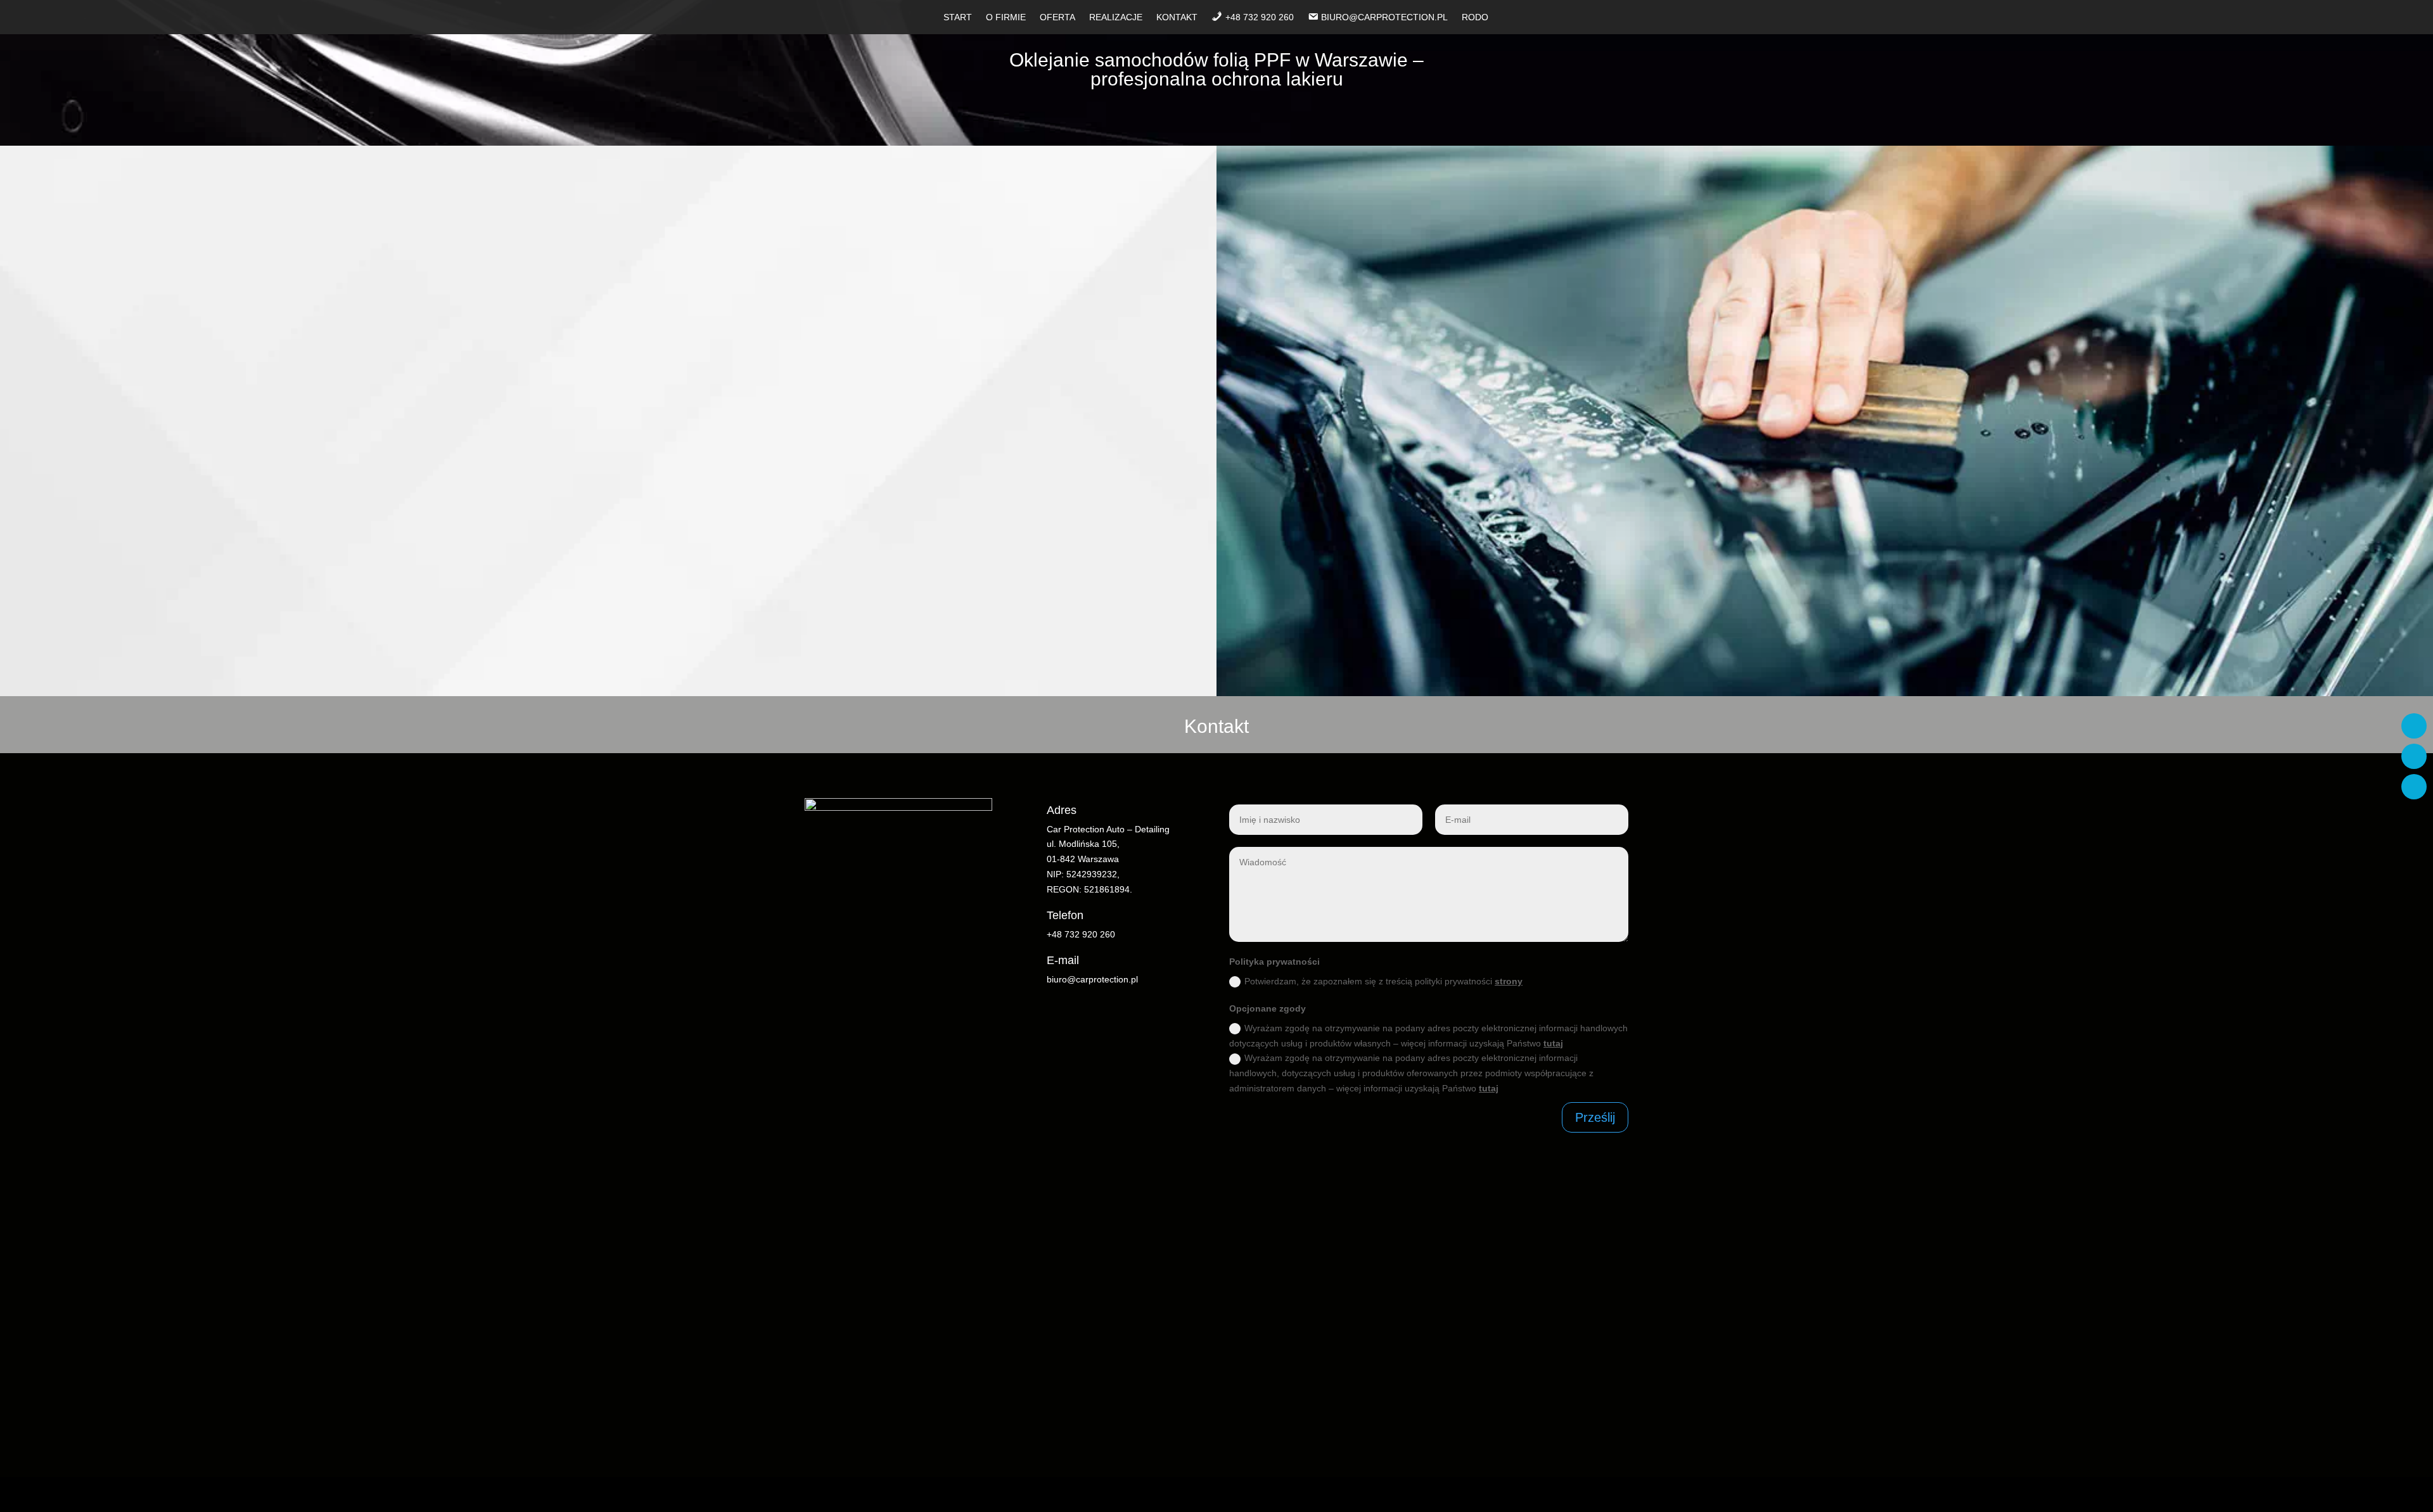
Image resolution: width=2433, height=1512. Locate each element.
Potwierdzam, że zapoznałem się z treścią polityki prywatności (1383, 981)
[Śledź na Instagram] (2414, 756)
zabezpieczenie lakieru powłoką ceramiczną (989, 585)
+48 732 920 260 (1081, 934)
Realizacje (1116, 17)
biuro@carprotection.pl (1092, 979)
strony (1509, 981)
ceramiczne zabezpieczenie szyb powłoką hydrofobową (772, 585)
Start (958, 17)
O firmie (1006, 17)
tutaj (1553, 1043)
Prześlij (1595, 1117)
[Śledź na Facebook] (2414, 726)
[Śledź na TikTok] (2414, 787)
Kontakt (1177, 17)
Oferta (1057, 17)
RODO (1475, 17)
